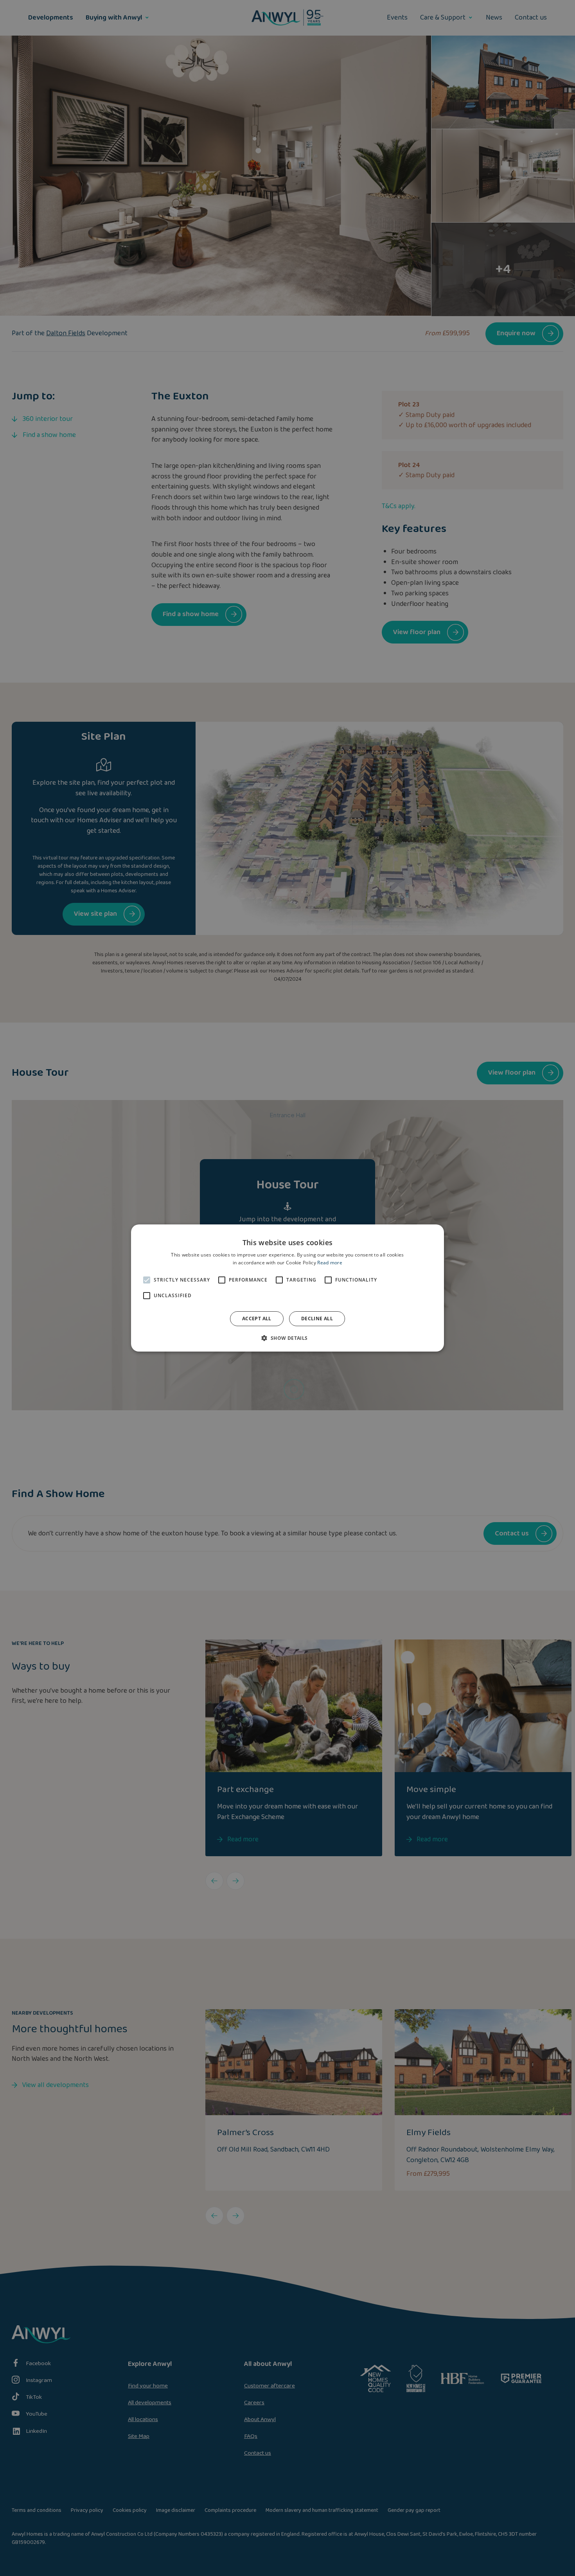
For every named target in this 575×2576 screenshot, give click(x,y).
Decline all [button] (317, 1319)
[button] (287, 1338)
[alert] (287, 1288)
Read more (330, 1263)
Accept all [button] (257, 1319)
